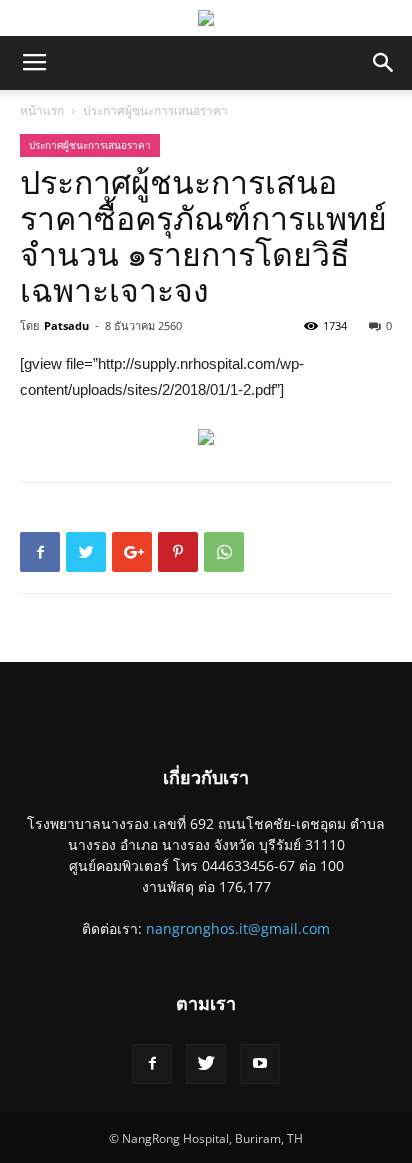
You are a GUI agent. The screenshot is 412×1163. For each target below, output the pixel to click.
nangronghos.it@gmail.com (238, 928)
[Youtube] (260, 1064)
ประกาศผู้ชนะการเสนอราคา (155, 110)
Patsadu (66, 325)
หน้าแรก (42, 110)
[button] (384, 63)
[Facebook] (152, 1064)
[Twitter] (206, 1064)
